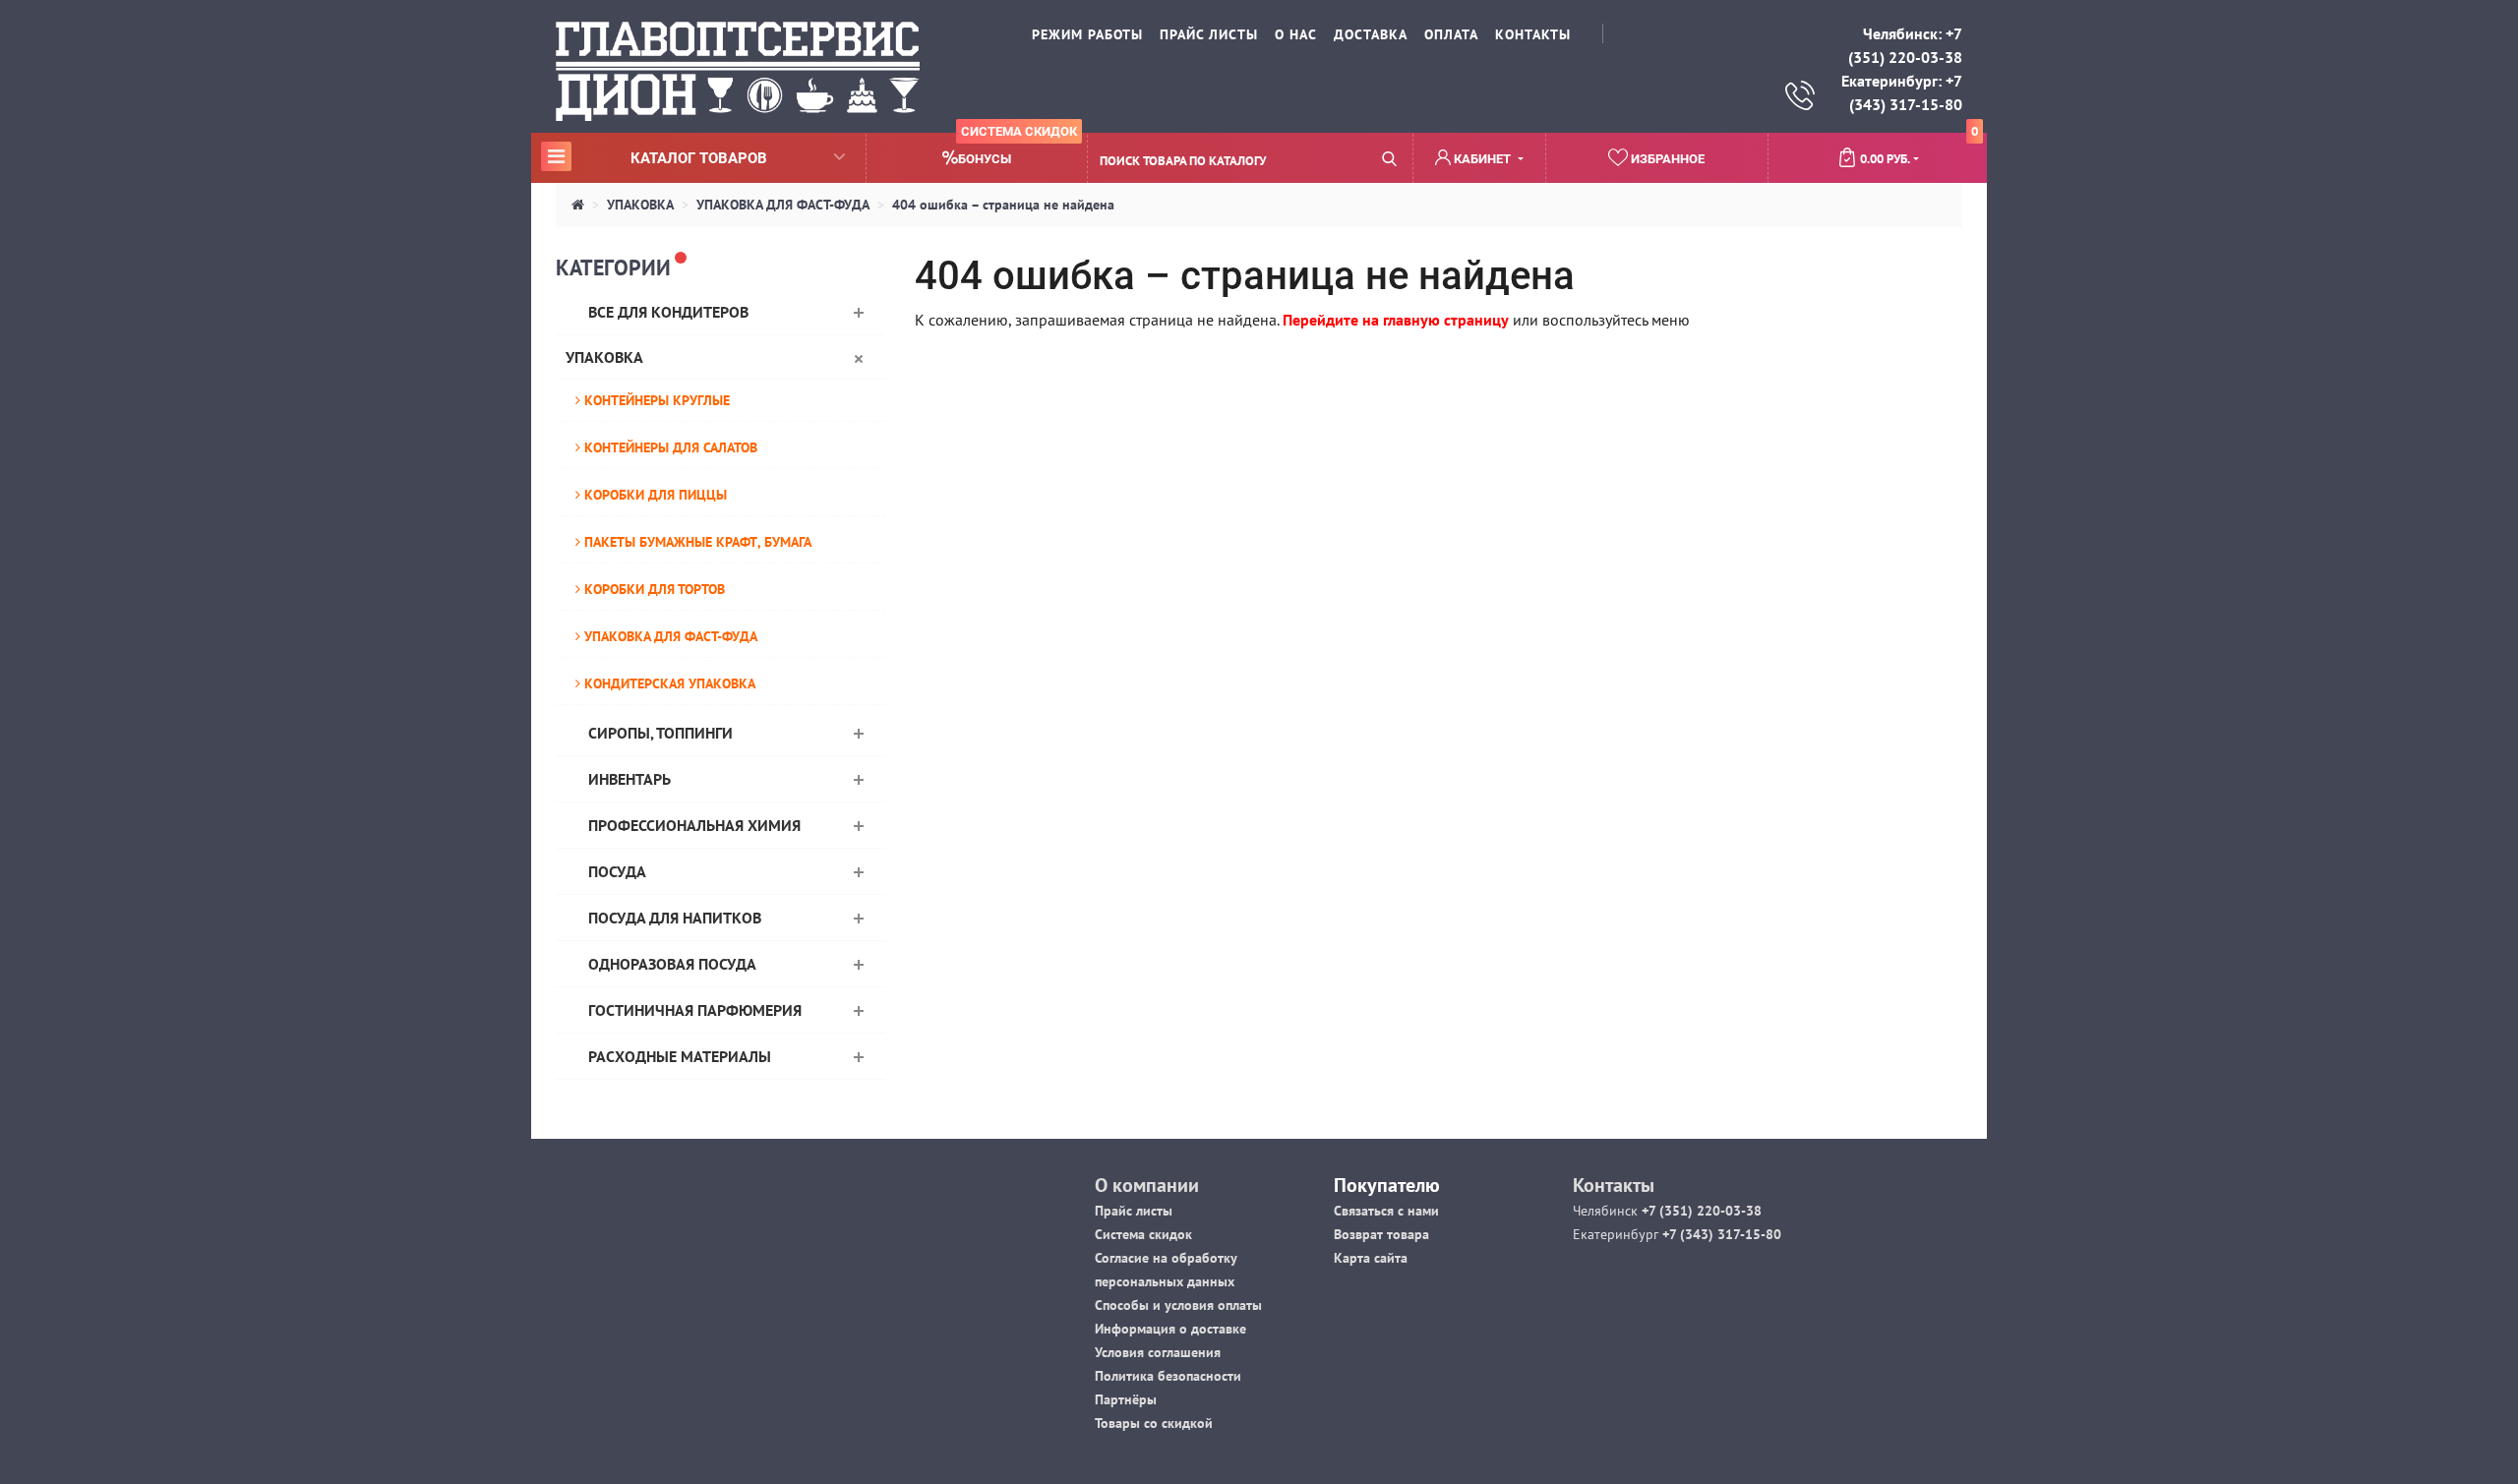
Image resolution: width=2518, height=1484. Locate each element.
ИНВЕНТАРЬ (629, 779)
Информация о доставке (1170, 1329)
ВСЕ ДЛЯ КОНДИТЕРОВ (668, 312)
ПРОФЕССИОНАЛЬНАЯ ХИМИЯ (694, 825)
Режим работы (1087, 34)
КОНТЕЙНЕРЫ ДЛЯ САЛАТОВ (669, 447)
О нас (1296, 34)
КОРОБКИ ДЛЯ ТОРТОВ (653, 589)
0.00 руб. (1919, 150)
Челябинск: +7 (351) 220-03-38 (1905, 45)
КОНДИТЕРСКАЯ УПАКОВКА (668, 683)
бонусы (1018, 150)
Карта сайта (1371, 1258)
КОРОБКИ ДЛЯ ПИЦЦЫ (654, 495)
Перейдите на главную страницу (1396, 320)
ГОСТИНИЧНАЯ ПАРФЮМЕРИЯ (695, 1010)
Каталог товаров (657, 157)
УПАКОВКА (640, 205)
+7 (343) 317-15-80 (1720, 1234)
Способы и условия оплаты (1178, 1305)
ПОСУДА (617, 871)
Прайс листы (1134, 1211)
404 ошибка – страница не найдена (1003, 205)
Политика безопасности (1168, 1376)
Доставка (1371, 34)
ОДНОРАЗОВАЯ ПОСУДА (672, 964)
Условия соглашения (1158, 1352)
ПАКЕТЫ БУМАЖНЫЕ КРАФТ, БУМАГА (696, 542)
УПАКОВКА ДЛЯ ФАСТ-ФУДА (783, 205)
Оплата (1451, 34)
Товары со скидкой (1154, 1423)
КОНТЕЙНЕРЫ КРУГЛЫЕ (655, 400)
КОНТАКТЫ (1533, 34)
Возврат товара (1381, 1234)
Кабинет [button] (1482, 159)
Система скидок (1143, 1234)
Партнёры (1126, 1399)
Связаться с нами (1386, 1211)
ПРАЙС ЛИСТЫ (1209, 34)
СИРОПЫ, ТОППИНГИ (660, 733)
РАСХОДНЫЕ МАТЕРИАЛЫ (680, 1056)
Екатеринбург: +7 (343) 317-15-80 (1902, 92)
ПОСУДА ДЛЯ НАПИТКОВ (675, 918)
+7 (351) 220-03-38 (1700, 1211)
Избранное (1666, 159)
